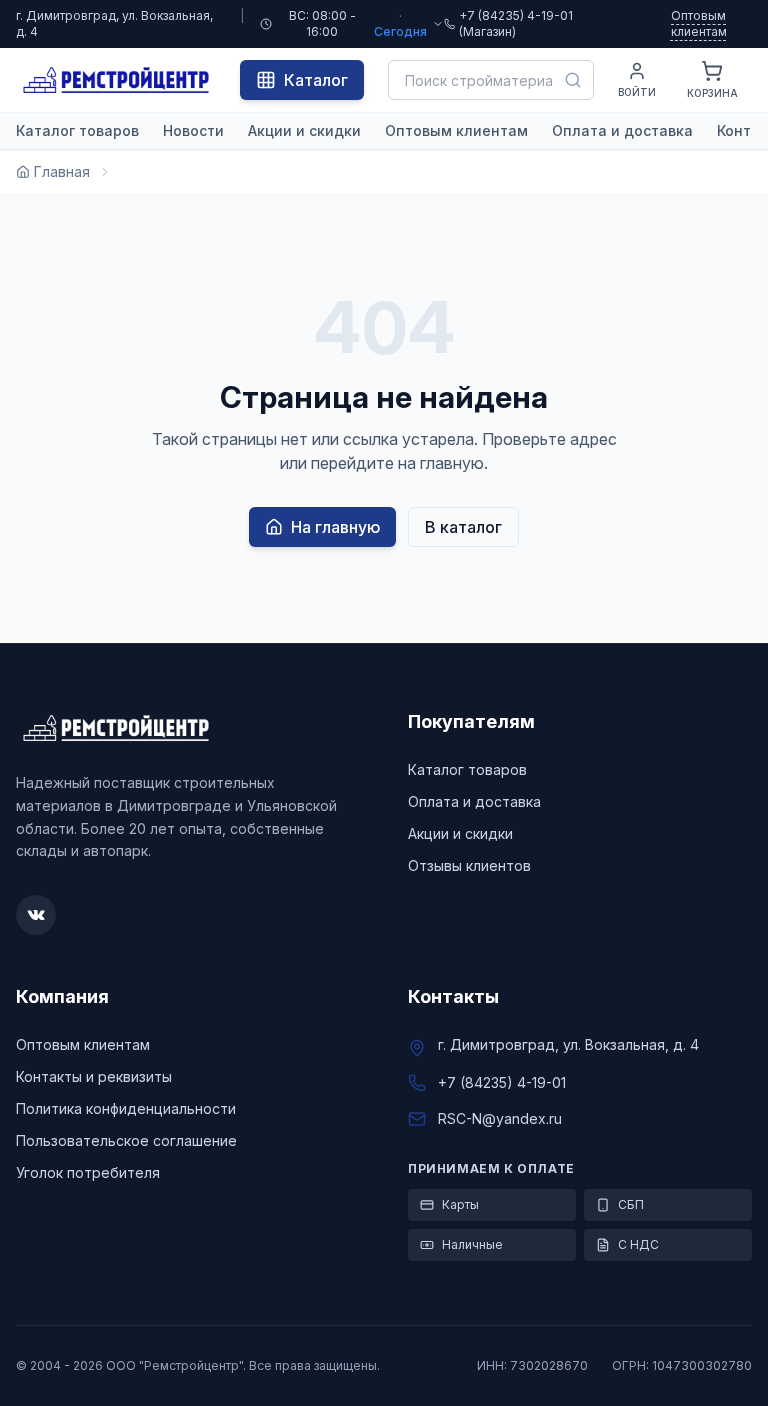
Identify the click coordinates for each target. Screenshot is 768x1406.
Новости (193, 130)
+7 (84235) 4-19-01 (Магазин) (516, 23)
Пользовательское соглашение (126, 1140)
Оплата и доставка (622, 130)
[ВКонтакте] (36, 915)
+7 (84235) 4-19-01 (502, 1082)
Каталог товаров (77, 130)
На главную (335, 527)
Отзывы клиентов (469, 865)
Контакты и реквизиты (94, 1076)
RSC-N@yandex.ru (500, 1118)
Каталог (316, 80)
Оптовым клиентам (699, 23)
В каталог (463, 527)
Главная (62, 171)
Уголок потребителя (88, 1172)
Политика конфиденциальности (126, 1108)
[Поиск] (573, 80)
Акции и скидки (304, 130)
